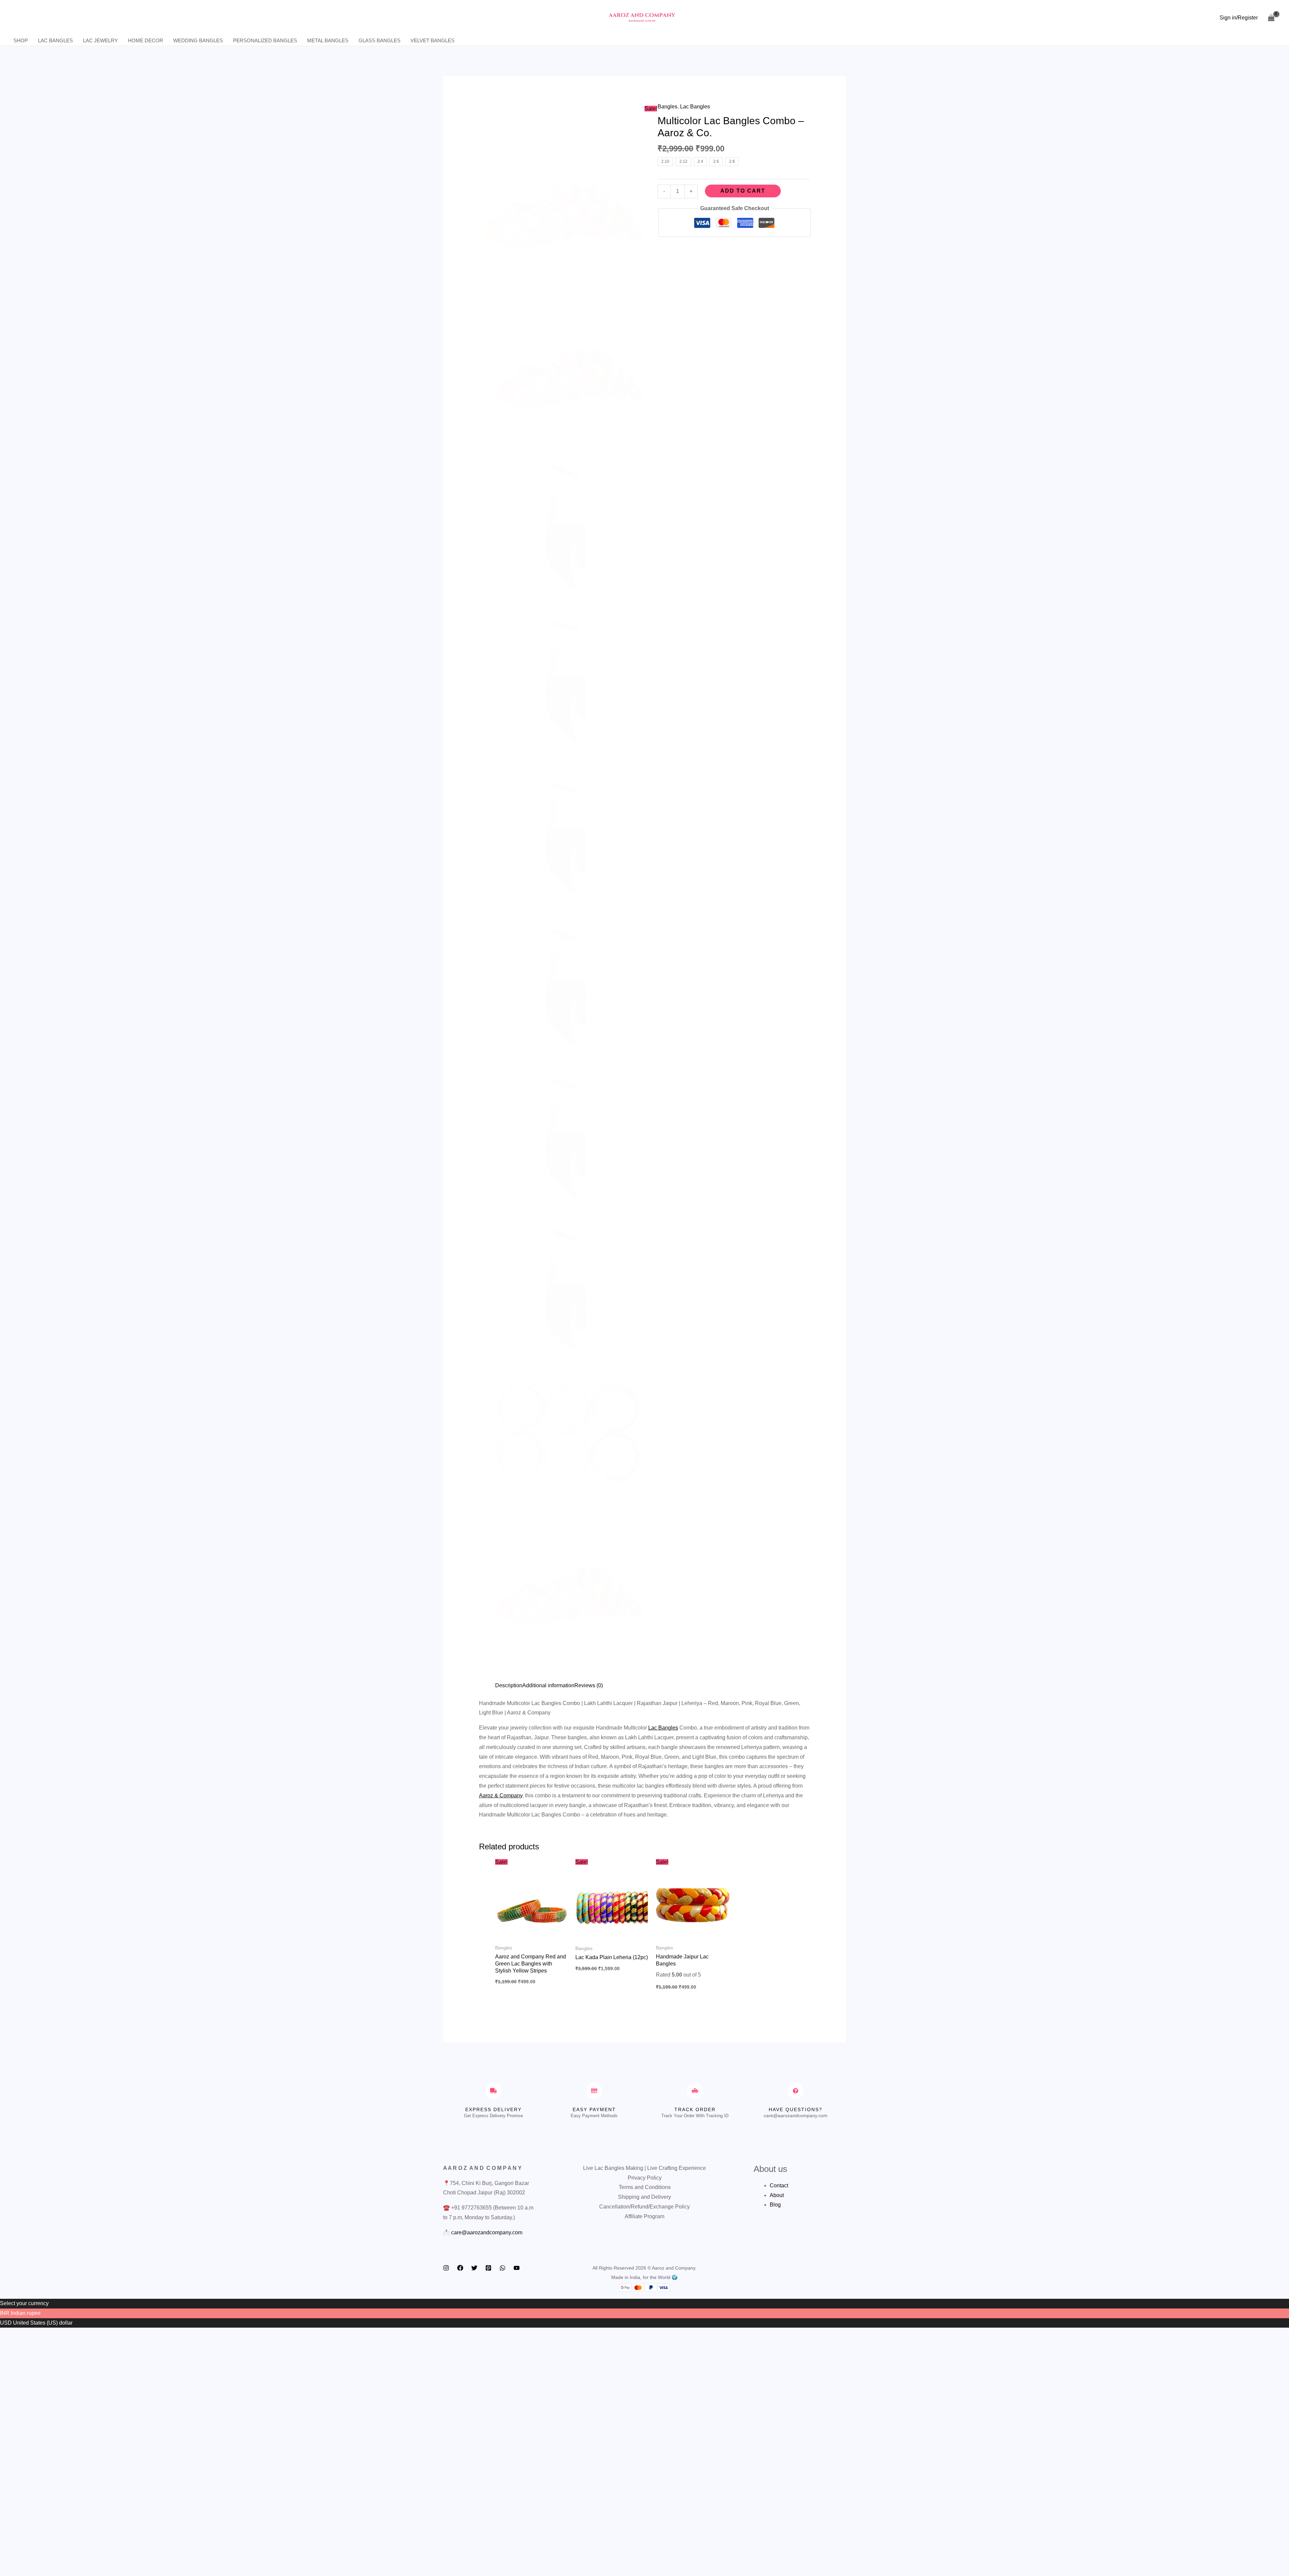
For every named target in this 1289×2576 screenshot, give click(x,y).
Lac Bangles (55, 40)
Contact (779, 2185)
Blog (775, 2205)
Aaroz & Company (501, 1795)
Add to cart (743, 191)
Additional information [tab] (548, 1685)
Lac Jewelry (100, 40)
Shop (21, 40)
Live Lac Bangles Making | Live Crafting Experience (644, 2168)
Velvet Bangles (433, 40)
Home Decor (146, 40)
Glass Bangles (379, 40)
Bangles (667, 107)
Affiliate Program (644, 2216)
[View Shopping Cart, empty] (1271, 18)
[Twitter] (474, 2268)
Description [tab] (509, 1685)
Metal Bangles (328, 40)
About (777, 2195)
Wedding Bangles (198, 40)
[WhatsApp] (503, 2268)
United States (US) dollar (43, 2323)
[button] (482, 109)
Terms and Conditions (645, 2187)
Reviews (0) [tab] (589, 1685)
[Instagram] (446, 2268)
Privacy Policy (645, 2178)
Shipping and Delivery (644, 2197)
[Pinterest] (488, 2268)
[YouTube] (517, 2268)
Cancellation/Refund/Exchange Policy (644, 2207)
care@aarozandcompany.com (487, 2232)
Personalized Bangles (265, 40)
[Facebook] (460, 2268)
